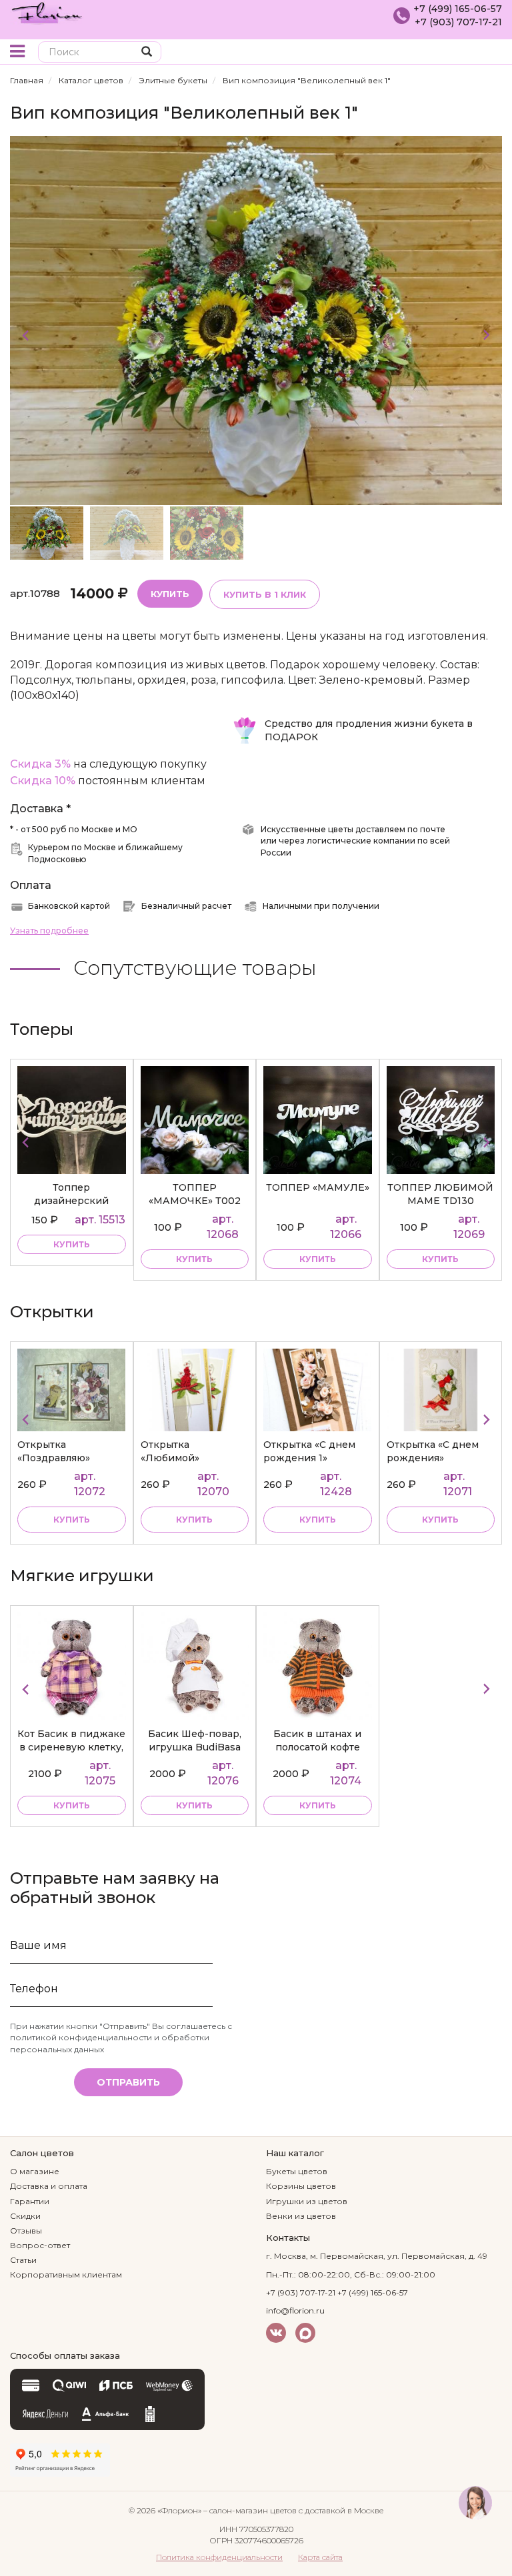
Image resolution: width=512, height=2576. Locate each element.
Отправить (128, 2082)
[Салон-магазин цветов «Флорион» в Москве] (47, 12)
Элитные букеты (173, 80)
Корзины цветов (301, 2186)
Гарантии (30, 2201)
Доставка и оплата (49, 2186)
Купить (170, 594)
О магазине (35, 2171)
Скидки (25, 2216)
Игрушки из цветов (307, 2201)
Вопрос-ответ (40, 2245)
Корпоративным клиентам (66, 2274)
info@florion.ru (295, 2310)
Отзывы (26, 2231)
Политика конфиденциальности (219, 2557)
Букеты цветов (297, 2171)
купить (72, 1244)
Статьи (23, 2260)
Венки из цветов (301, 2216)
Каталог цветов (91, 80)
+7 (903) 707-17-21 (458, 22)
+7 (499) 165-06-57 (458, 9)
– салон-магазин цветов (250, 2510)
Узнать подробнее (49, 931)
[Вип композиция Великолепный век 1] (256, 320)
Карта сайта (320, 2557)
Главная (27, 80)
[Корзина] (492, 53)
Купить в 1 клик (265, 594)
